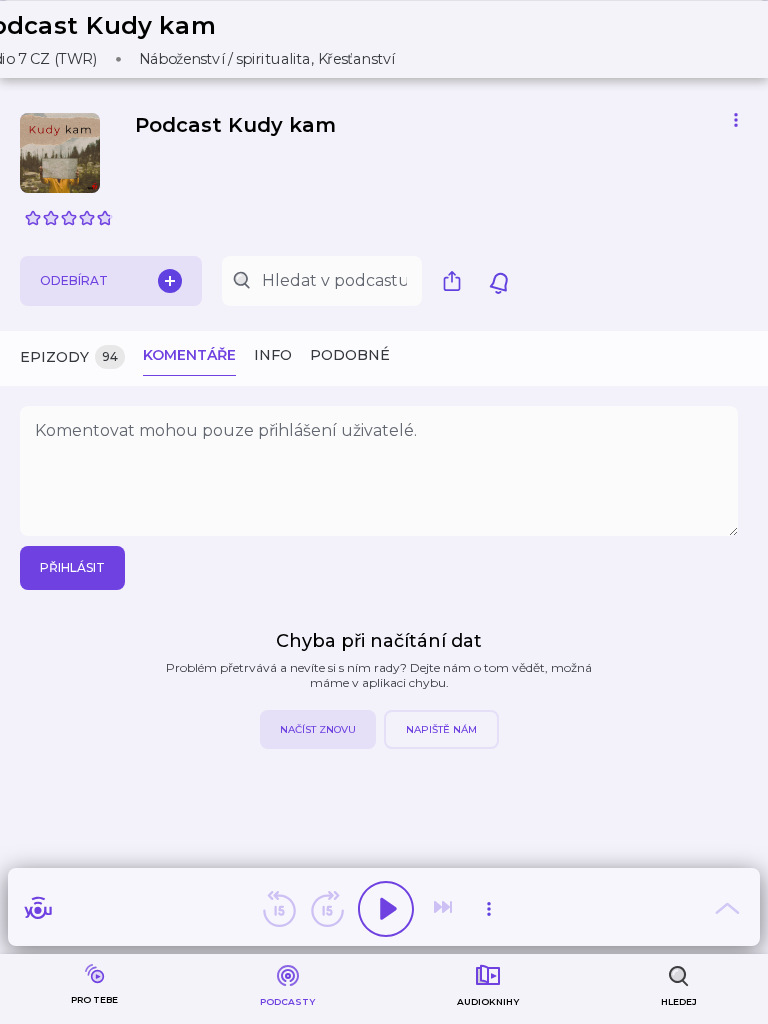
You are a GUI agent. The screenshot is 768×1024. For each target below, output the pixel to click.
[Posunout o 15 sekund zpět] (279, 909)
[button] (197, 39)
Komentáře (189, 355)
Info (273, 355)
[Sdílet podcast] (457, 281)
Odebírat (74, 280)
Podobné (350, 355)
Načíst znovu (318, 729)
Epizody (69, 357)
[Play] (386, 909)
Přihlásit (72, 567)
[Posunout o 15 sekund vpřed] (327, 909)
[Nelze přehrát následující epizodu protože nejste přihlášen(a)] (445, 909)
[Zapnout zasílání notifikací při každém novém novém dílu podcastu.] (499, 281)
